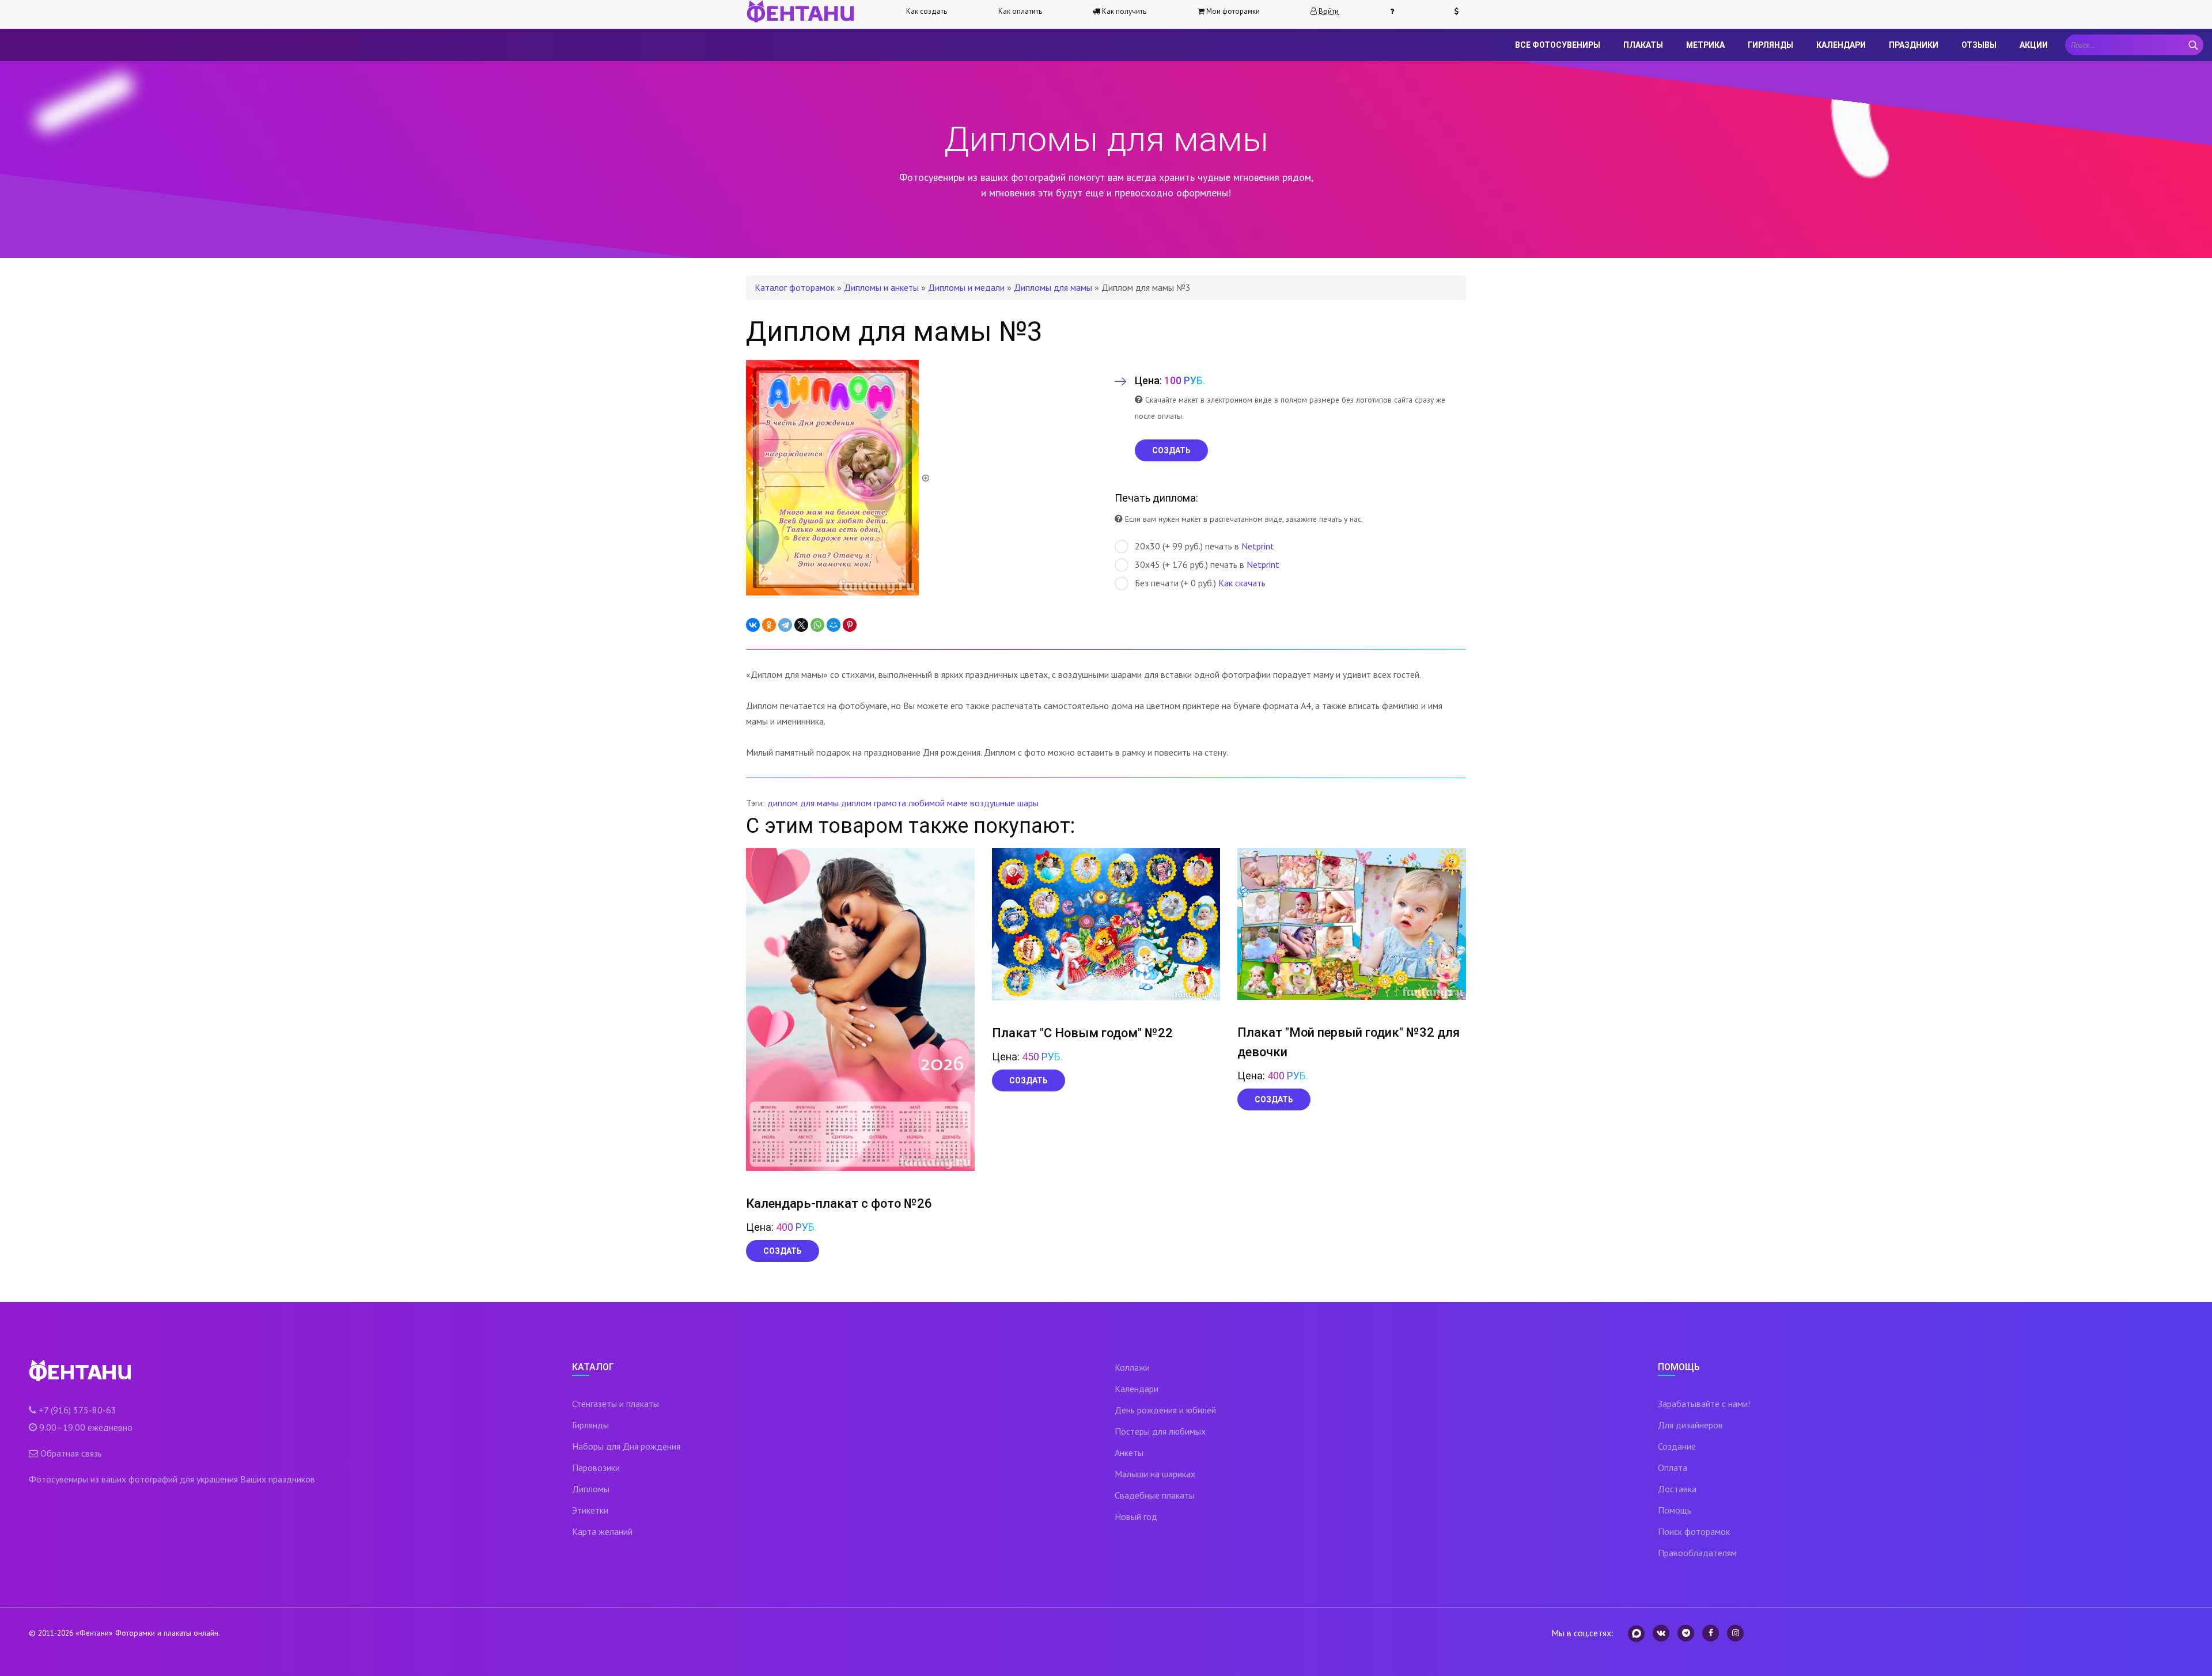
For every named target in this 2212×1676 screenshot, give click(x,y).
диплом (856, 803)
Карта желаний (602, 1531)
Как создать (927, 11)
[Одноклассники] (769, 625)
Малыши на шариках (1155, 1474)
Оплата (1673, 1468)
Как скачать (1242, 583)
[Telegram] (785, 625)
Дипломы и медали (966, 287)
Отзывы (1979, 45)
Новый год (1136, 1516)
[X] (801, 625)
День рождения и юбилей (1165, 1410)
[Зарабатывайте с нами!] (1461, 12)
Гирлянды (1770, 45)
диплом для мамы (803, 803)
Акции (2034, 45)
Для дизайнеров (1690, 1425)
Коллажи (1132, 1367)
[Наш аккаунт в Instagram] (1735, 1633)
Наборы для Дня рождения (626, 1446)
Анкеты (1129, 1453)
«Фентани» (94, 1633)
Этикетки (590, 1510)
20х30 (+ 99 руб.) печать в (1205, 546)
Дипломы (591, 1489)
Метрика (1705, 45)
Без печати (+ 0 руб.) (1200, 583)
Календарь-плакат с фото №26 (839, 1203)
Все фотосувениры (1558, 45)
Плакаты (1643, 45)
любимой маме (938, 803)
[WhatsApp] (817, 625)
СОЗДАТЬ (1171, 450)
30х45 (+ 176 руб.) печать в (1207, 564)
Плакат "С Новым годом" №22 (1082, 1033)
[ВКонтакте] (753, 625)
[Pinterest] (850, 625)
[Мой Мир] (834, 625)
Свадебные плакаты (1155, 1495)
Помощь (1675, 1510)
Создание (1677, 1446)
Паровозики (596, 1468)
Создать (783, 1251)
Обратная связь (71, 1453)
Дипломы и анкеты (881, 287)
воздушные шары (1004, 803)
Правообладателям (1697, 1553)
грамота (890, 803)
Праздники (1914, 45)
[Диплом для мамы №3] (838, 477)
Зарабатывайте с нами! (1704, 1404)
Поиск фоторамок (1694, 1531)
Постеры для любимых (1160, 1431)
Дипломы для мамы (1053, 287)
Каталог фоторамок (795, 287)
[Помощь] (1397, 12)
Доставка (1677, 1489)
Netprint (1258, 546)
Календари (1841, 45)
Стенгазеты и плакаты (616, 1404)
